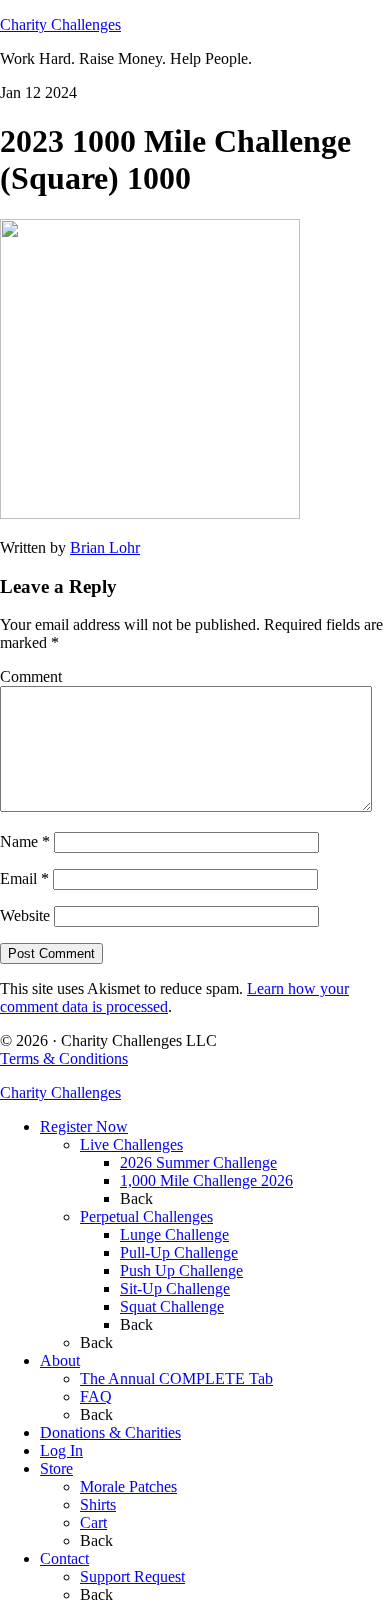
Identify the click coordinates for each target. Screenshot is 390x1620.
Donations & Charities (110, 1432)
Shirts (98, 1504)
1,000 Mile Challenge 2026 (206, 1180)
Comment (31, 676)
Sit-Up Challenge (175, 1288)
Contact (64, 1558)
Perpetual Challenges (146, 1216)
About (60, 1360)
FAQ (96, 1396)
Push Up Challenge (181, 1270)
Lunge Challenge (174, 1234)
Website (25, 915)
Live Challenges (131, 1144)
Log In (61, 1450)
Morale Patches (128, 1486)
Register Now (84, 1126)
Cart (93, 1522)
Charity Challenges (60, 24)
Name (25, 841)
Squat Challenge (172, 1306)
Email (24, 878)
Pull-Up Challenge (179, 1252)
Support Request (132, 1576)
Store (56, 1468)
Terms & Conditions (64, 1058)
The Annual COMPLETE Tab (176, 1378)
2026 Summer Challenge (198, 1162)
